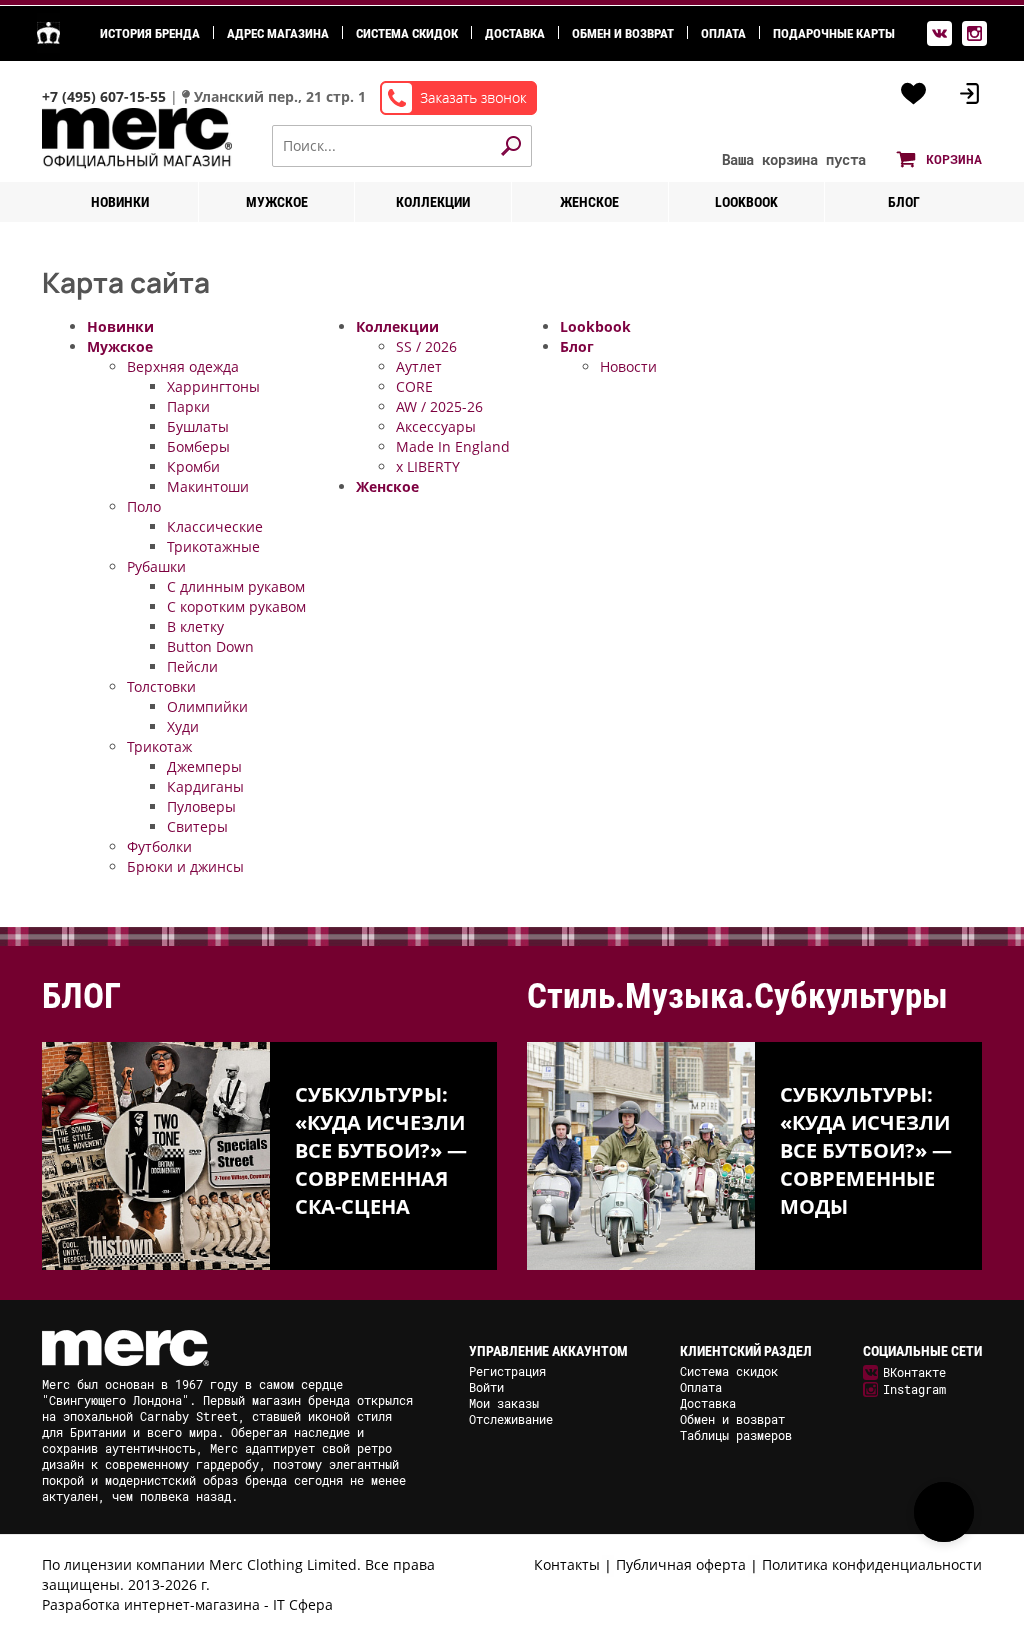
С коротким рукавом (236, 606)
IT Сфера (303, 1604)
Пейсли (192, 666)
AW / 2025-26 (439, 406)
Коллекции (433, 202)
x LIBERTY (428, 466)
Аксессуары (436, 426)
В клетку (195, 626)
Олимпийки (207, 706)
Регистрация (507, 1371)
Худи (183, 726)
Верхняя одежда (183, 366)
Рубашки (156, 566)
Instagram (914, 1389)
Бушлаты (198, 426)
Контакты (567, 1564)
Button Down (210, 646)
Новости (628, 366)
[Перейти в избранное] (914, 94)
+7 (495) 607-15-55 (106, 96)
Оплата (723, 33)
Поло (144, 506)
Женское (589, 202)
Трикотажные (213, 546)
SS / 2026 (426, 346)
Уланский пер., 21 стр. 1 (280, 96)
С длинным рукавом (236, 586)
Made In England (453, 446)
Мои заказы (504, 1403)
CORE (414, 386)
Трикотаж (159, 746)
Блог (904, 202)
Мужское (277, 202)
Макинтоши (208, 486)
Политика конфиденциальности (872, 1564)
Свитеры (197, 826)
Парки (188, 406)
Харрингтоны (213, 386)
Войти (486, 1387)
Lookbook (746, 202)
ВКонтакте (914, 1372)
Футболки (159, 846)
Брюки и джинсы (185, 866)
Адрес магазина (278, 33)
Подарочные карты (834, 33)
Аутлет (419, 366)
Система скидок (407, 33)
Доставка (515, 33)
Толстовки (161, 686)
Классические (215, 526)
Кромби (193, 466)
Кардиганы (205, 786)
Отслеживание (511, 1419)
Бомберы (198, 446)
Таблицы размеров (736, 1435)
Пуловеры (201, 806)
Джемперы (204, 766)
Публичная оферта (681, 1564)
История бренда (150, 33)
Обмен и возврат (623, 33)
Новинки (120, 202)
